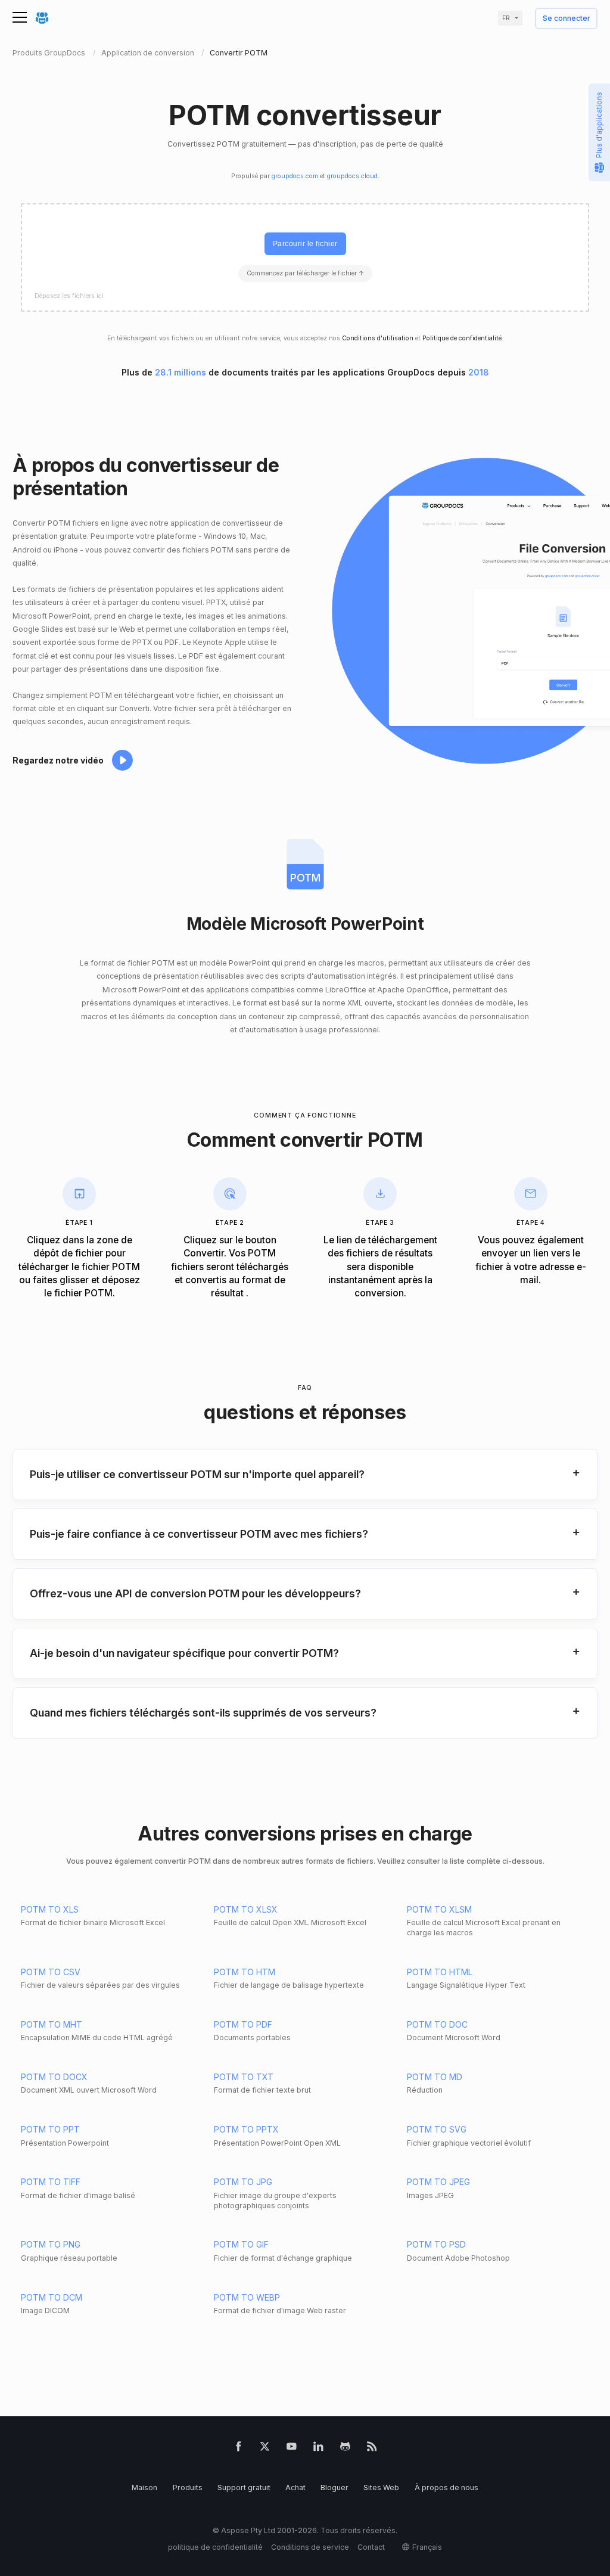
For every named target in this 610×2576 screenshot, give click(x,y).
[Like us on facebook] (239, 2449)
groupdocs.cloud (352, 176)
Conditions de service (310, 2547)
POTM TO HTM (245, 1972)
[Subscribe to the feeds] (372, 2449)
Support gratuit (244, 2487)
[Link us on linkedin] (318, 2449)
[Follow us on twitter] (265, 2449)
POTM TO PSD (436, 2244)
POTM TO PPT (50, 2129)
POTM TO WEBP (247, 2297)
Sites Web (381, 2487)
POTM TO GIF (241, 2244)
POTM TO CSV (51, 1972)
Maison (144, 2487)
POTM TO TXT (244, 2077)
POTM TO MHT (52, 2024)
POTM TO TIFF (51, 2182)
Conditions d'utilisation (378, 338)
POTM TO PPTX (246, 2129)
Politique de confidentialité (462, 338)
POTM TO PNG (51, 2244)
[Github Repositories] (345, 2449)
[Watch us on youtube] (292, 2449)
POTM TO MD (435, 2077)
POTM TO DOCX (54, 2077)
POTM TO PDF (243, 2024)
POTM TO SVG (437, 2129)
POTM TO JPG (243, 2182)
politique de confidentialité (215, 2547)
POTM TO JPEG (438, 2182)
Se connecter (567, 19)
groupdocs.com (295, 176)
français (427, 2547)
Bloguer (334, 2487)
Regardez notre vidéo (58, 760)
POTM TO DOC (437, 2024)
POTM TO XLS (50, 1909)
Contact (371, 2547)
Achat (295, 2487)
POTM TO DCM (52, 2297)
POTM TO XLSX (246, 1909)
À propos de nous (446, 2487)
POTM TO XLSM (439, 1909)
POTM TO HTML (440, 1972)
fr (506, 18)
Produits (188, 2487)
